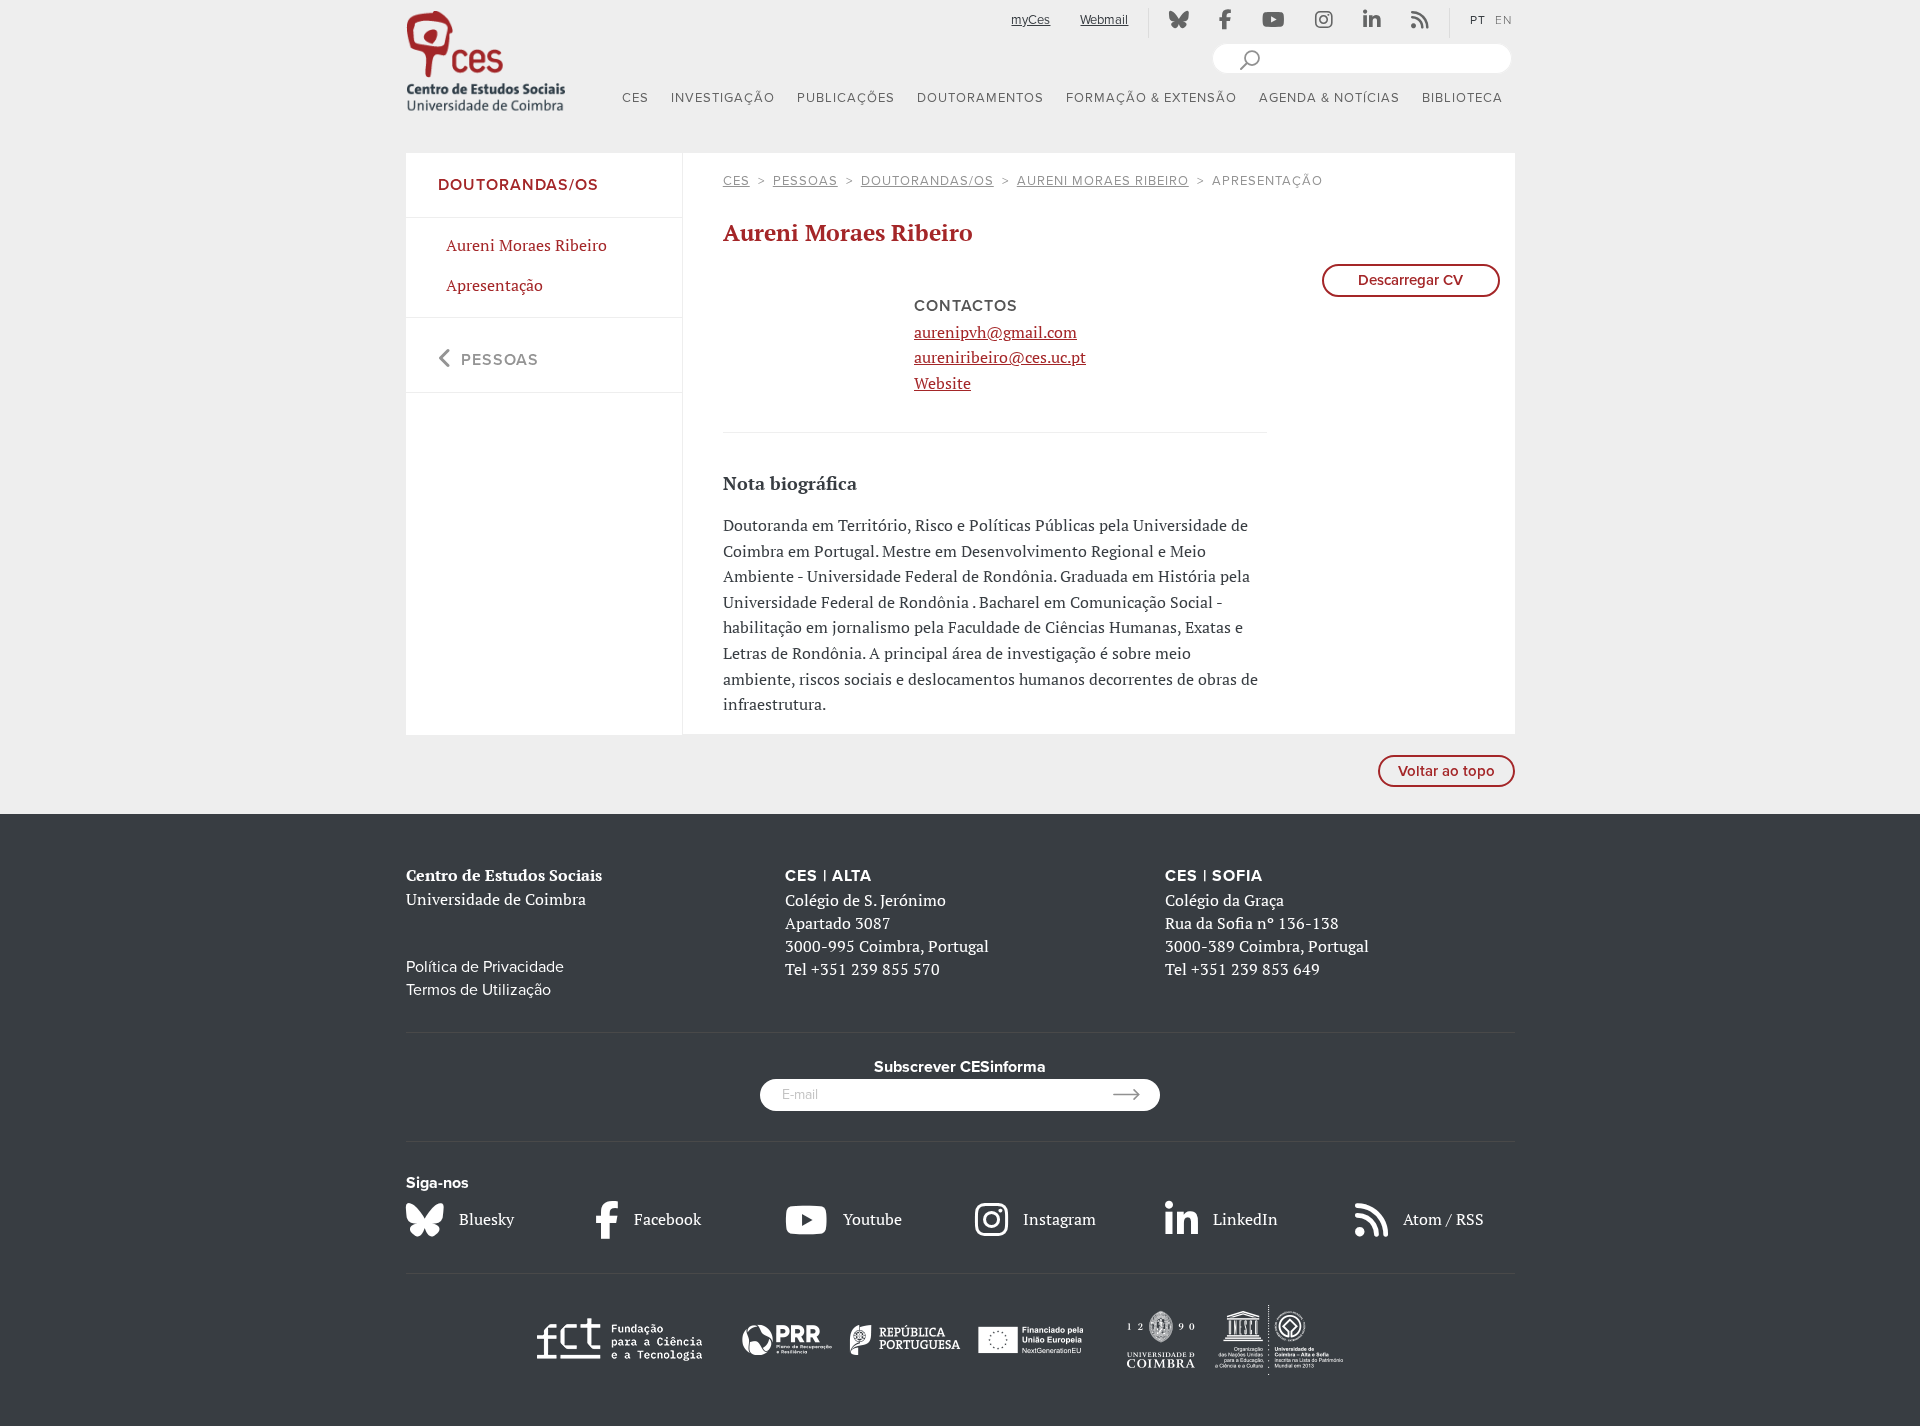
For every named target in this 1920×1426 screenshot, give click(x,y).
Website (942, 383)
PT (1478, 20)
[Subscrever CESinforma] (1136, 1095)
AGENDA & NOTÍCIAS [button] (1329, 98)
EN (1503, 20)
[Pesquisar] (1249, 58)
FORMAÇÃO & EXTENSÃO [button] (1151, 98)
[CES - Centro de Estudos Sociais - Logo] (486, 59)
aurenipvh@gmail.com (995, 332)
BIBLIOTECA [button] (1462, 98)
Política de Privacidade (485, 967)
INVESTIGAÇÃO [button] (723, 98)
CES (736, 181)
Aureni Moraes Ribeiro (1103, 181)
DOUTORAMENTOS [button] (980, 98)
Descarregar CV (1410, 280)
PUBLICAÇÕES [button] (846, 98)
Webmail (1104, 20)
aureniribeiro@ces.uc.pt (1000, 357)
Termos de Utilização (478, 990)
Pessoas (805, 181)
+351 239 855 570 (875, 969)
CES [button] (635, 98)
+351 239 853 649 (1255, 969)
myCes (1030, 20)
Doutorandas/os (927, 181)
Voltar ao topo (1446, 771)
